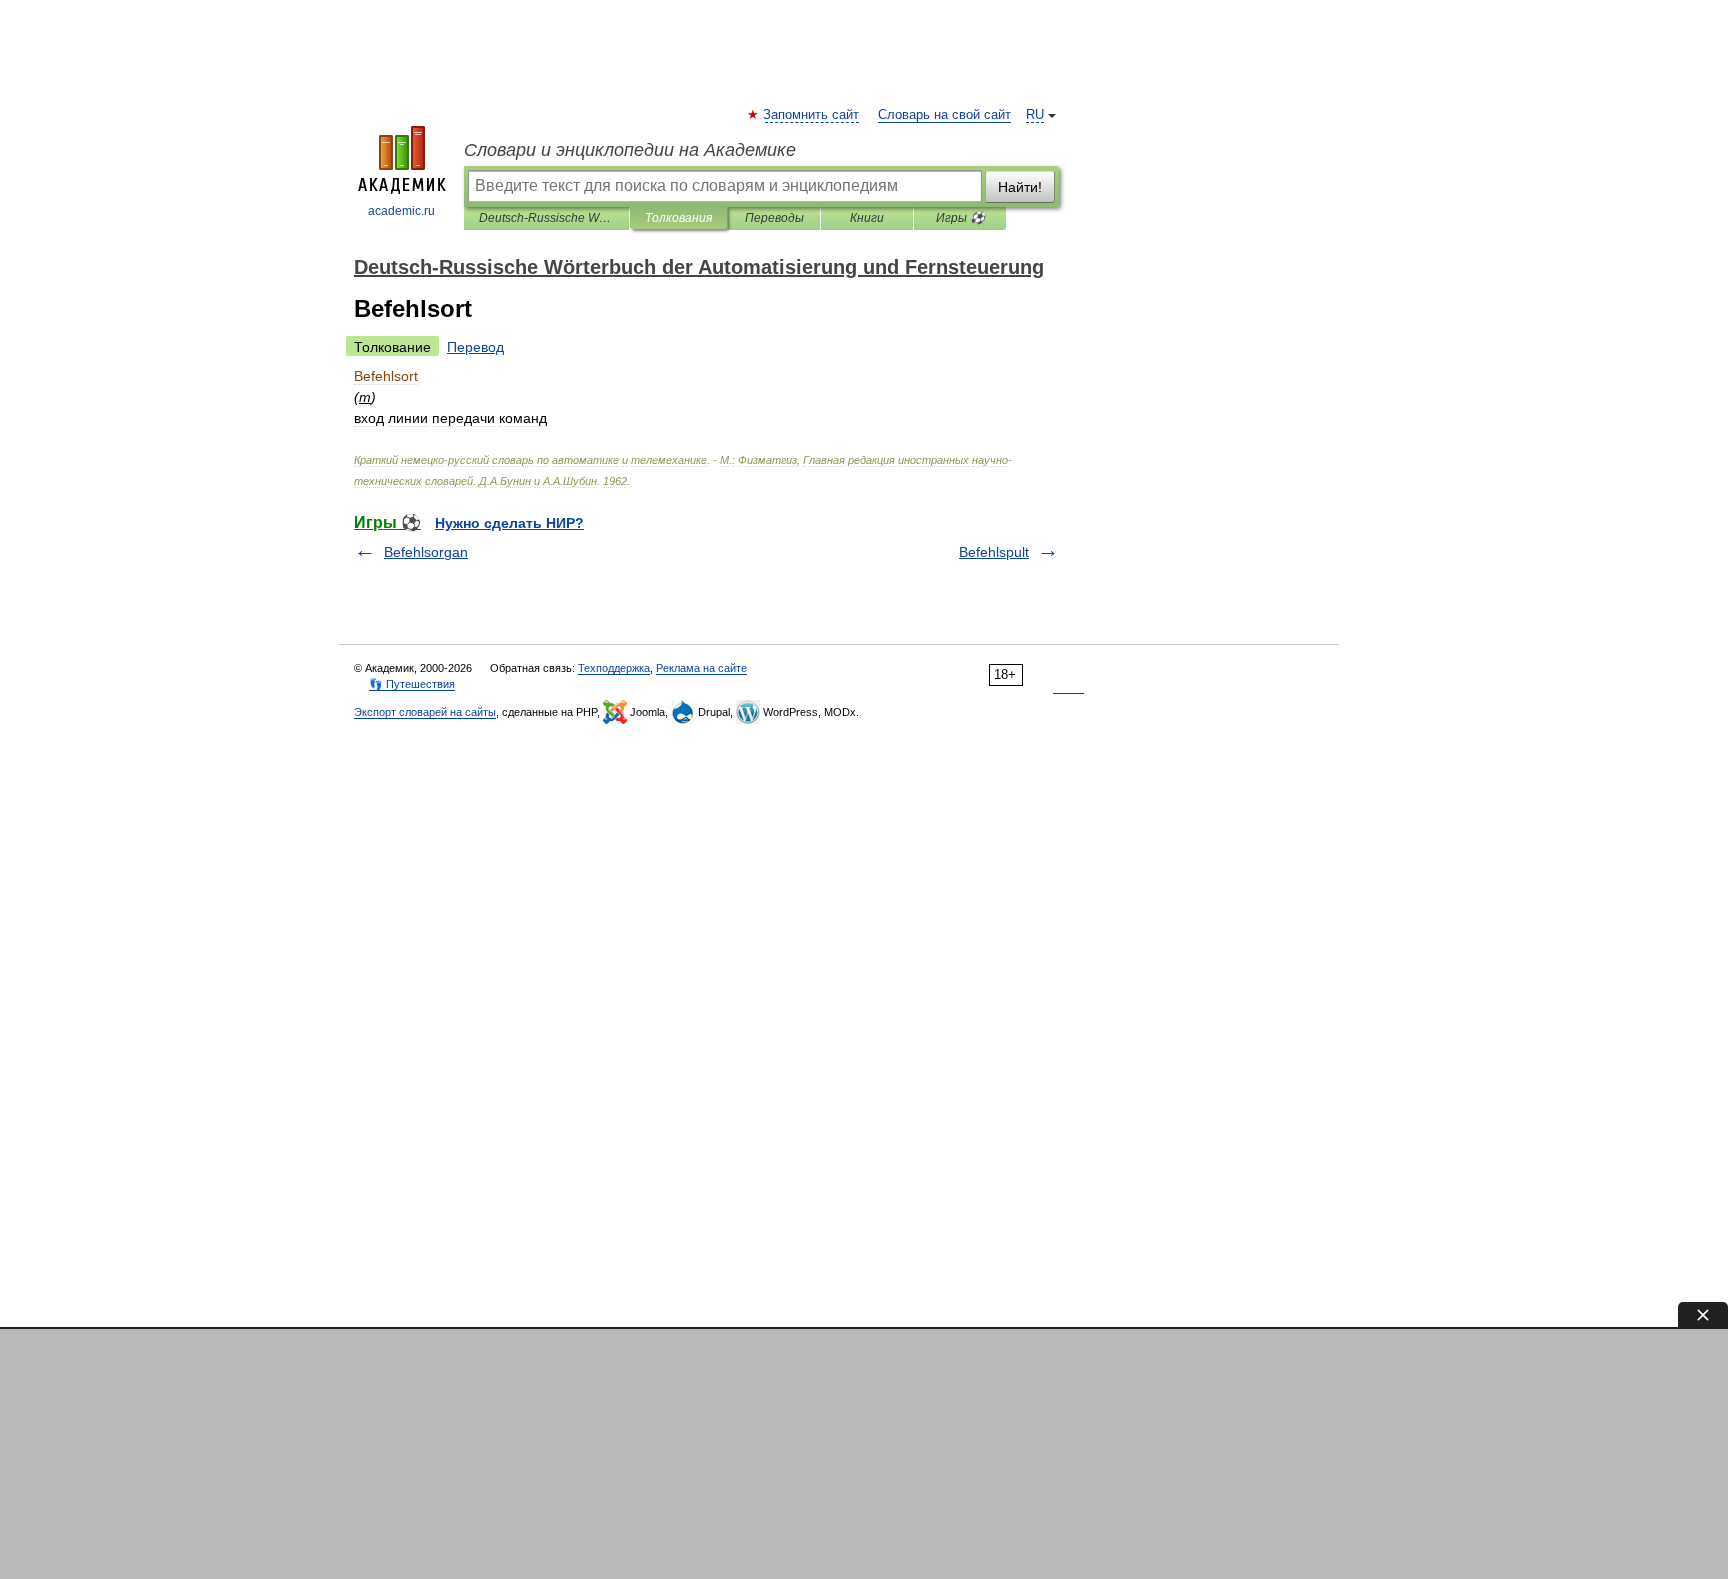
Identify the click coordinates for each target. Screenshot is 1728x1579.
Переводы (774, 218)
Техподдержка (614, 668)
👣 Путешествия (412, 684)
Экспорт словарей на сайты (425, 712)
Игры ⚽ (960, 218)
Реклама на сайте (701, 668)
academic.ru (401, 211)
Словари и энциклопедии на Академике (630, 150)
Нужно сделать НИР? (509, 523)
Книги (867, 218)
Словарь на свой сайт (944, 115)
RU (1035, 115)
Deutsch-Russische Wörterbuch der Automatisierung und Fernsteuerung (546, 218)
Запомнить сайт (812, 115)
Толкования (678, 218)
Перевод (475, 347)
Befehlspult (994, 552)
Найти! (1020, 187)
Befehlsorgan (426, 552)
